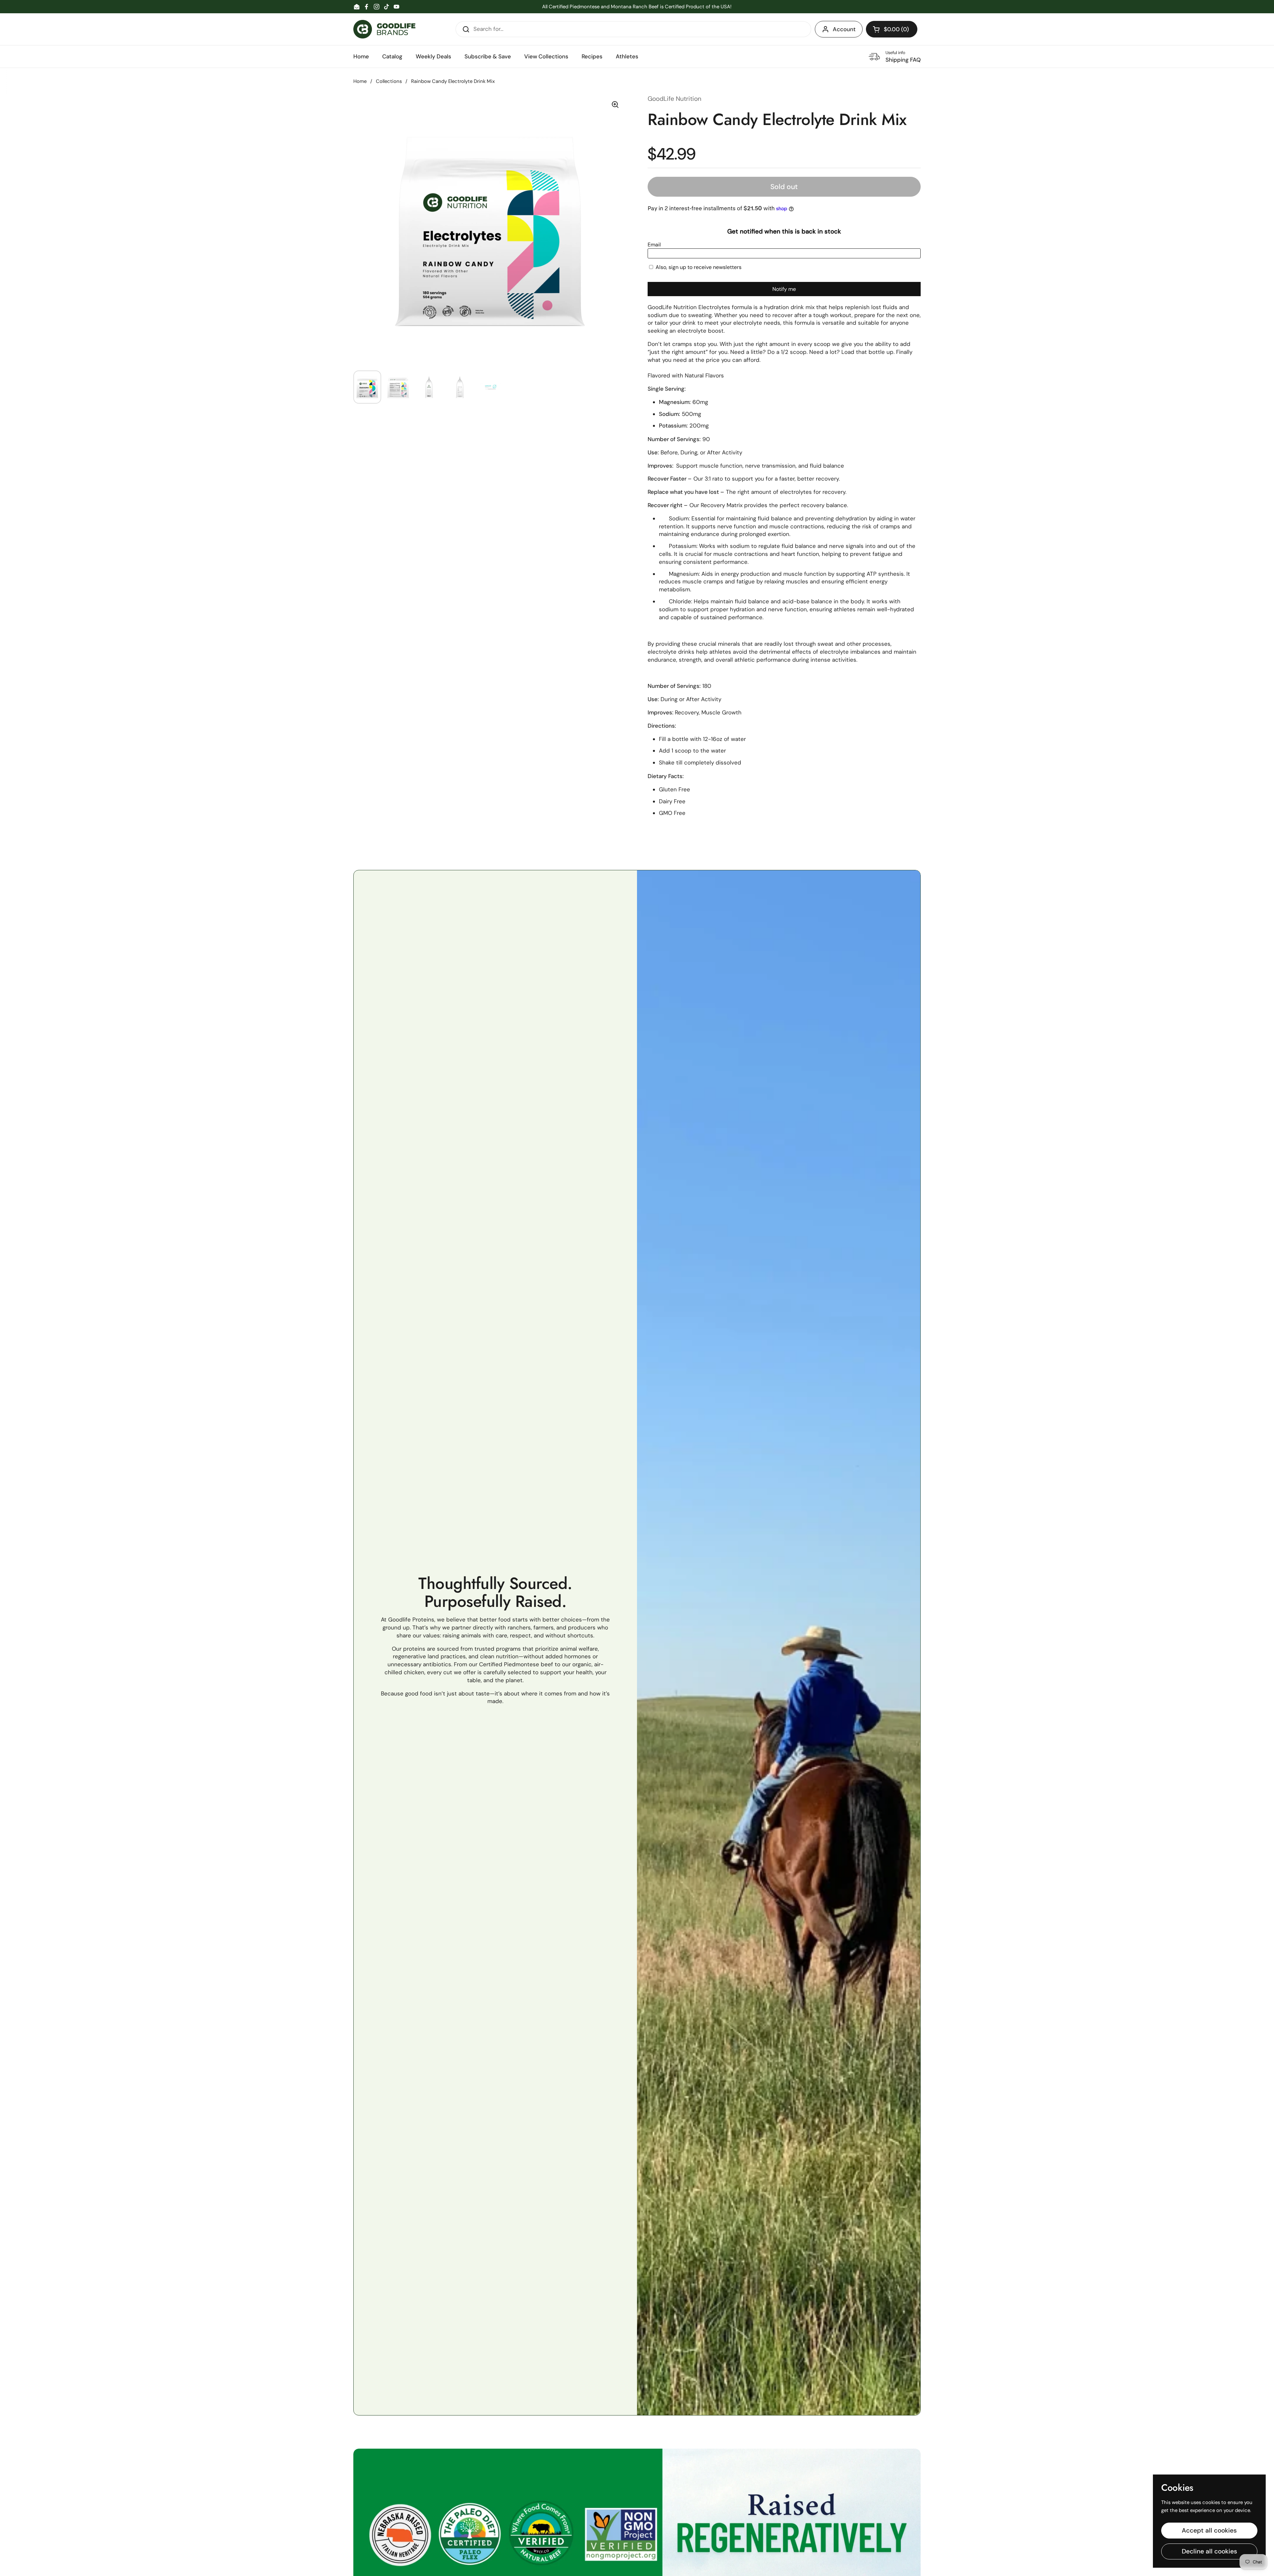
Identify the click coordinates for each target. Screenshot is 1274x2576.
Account (844, 29)
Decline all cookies (1209, 2551)
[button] (892, 29)
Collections (389, 81)
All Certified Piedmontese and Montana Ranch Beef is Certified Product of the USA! (637, 7)
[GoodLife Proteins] (384, 29)
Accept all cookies (1209, 2530)
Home (360, 81)
